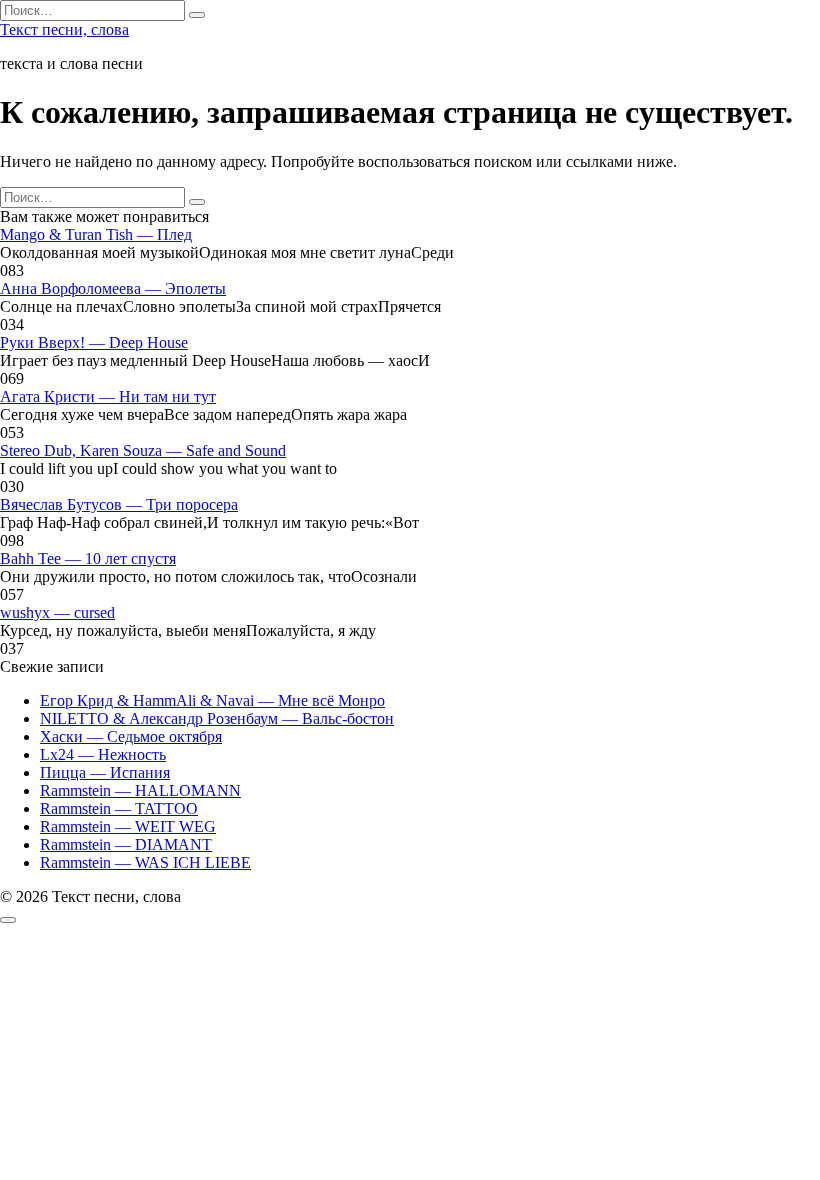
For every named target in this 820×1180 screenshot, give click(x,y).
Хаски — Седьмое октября (131, 736)
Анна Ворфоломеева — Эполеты (113, 288)
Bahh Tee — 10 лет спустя (88, 558)
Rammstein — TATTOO (119, 808)
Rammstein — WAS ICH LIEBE (145, 862)
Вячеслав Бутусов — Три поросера (119, 504)
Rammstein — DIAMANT (126, 844)
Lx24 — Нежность (103, 754)
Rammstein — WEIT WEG (128, 826)
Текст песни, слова (64, 29)
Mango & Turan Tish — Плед (96, 234)
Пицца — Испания (105, 772)
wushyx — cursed (57, 612)
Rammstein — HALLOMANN (140, 790)
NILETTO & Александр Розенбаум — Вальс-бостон (217, 718)
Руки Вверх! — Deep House (94, 342)
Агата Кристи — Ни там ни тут (108, 396)
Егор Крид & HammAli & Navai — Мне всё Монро (212, 700)
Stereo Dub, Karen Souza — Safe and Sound (143, 450)
